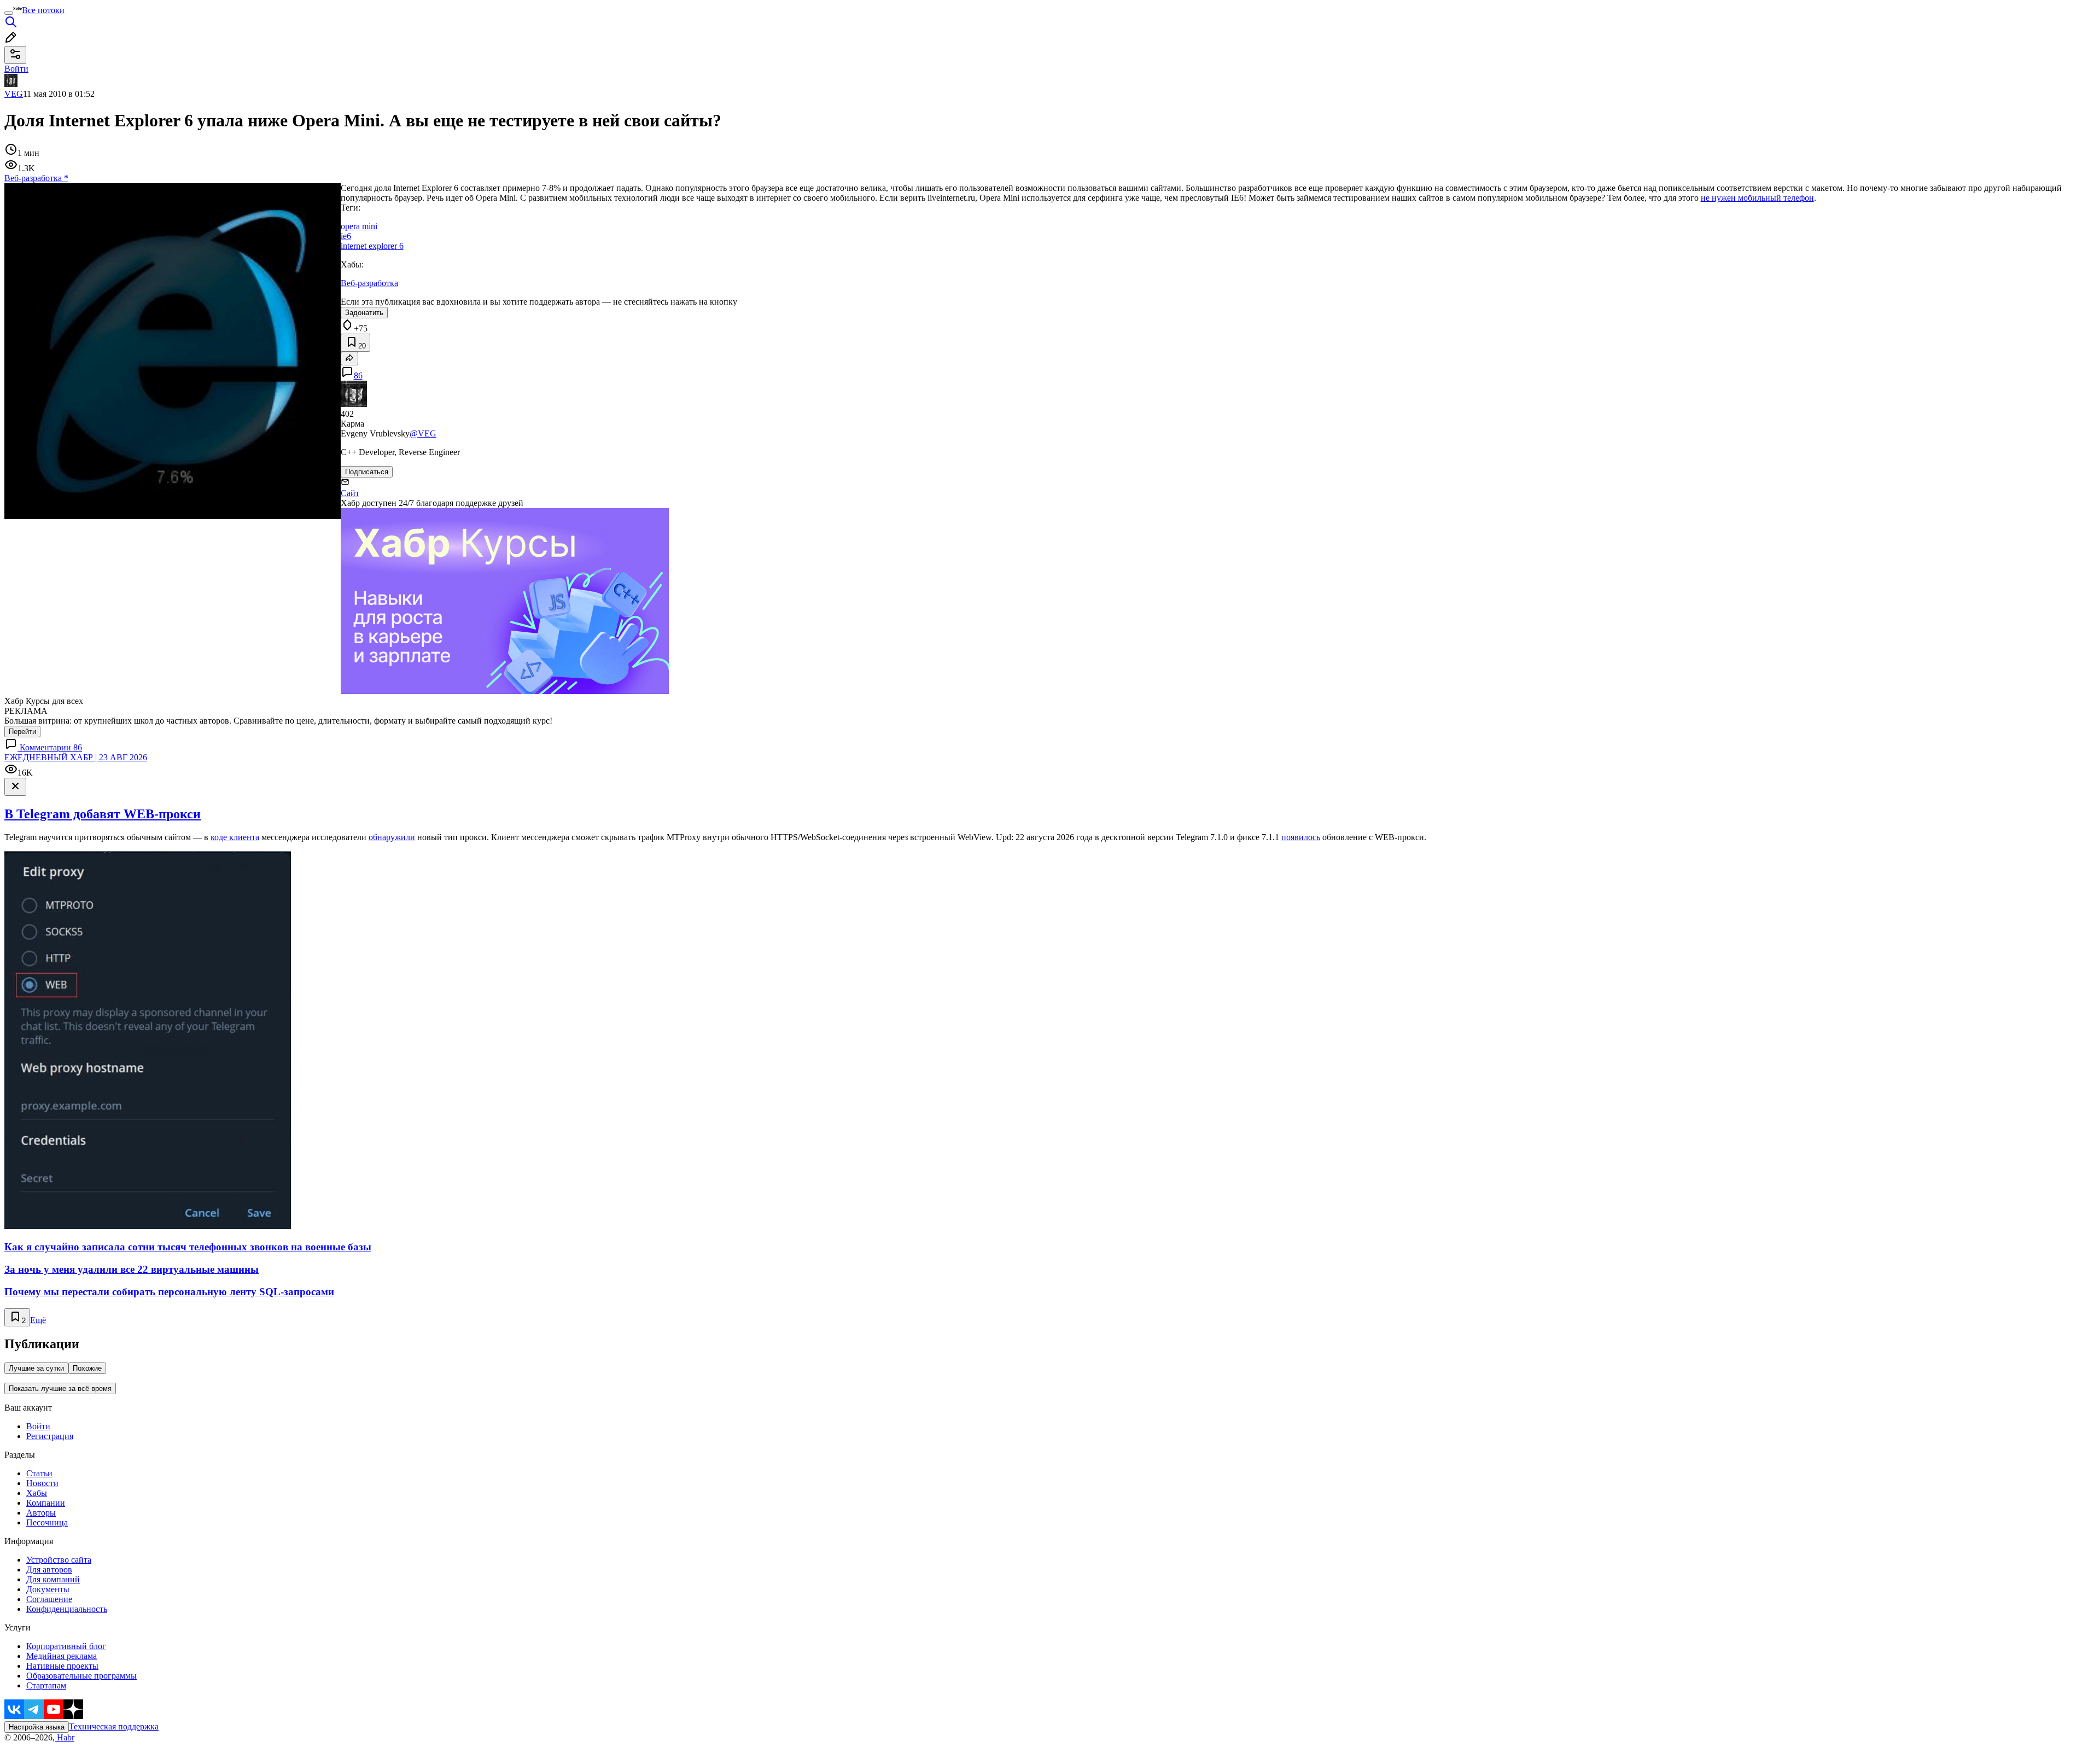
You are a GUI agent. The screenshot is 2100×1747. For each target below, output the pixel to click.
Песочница (47, 1522)
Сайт (350, 493)
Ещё (38, 1320)
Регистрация (50, 1436)
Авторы (41, 1513)
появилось (1301, 837)
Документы (48, 1589)
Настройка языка (37, 1727)
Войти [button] (16, 69)
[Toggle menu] (9, 13)
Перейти (22, 732)
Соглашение (49, 1599)
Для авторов (49, 1570)
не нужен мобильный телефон (1757, 198)
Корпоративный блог (66, 1646)
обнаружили (392, 837)
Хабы (37, 1493)
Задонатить (364, 313)
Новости (42, 1483)
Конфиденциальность (67, 1609)
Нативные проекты (62, 1666)
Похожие (87, 1368)
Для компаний (53, 1579)
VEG (14, 94)
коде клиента (235, 837)
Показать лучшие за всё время (60, 1388)
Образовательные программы (81, 1676)
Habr (65, 1737)
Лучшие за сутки (36, 1368)
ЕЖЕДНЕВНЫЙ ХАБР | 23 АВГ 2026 (76, 757)
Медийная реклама (62, 1656)
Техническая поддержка (114, 1726)
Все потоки (43, 10)
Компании (46, 1503)
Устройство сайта (59, 1560)
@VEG (423, 433)
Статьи (39, 1473)
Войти (38, 1426)
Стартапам (46, 1685)
